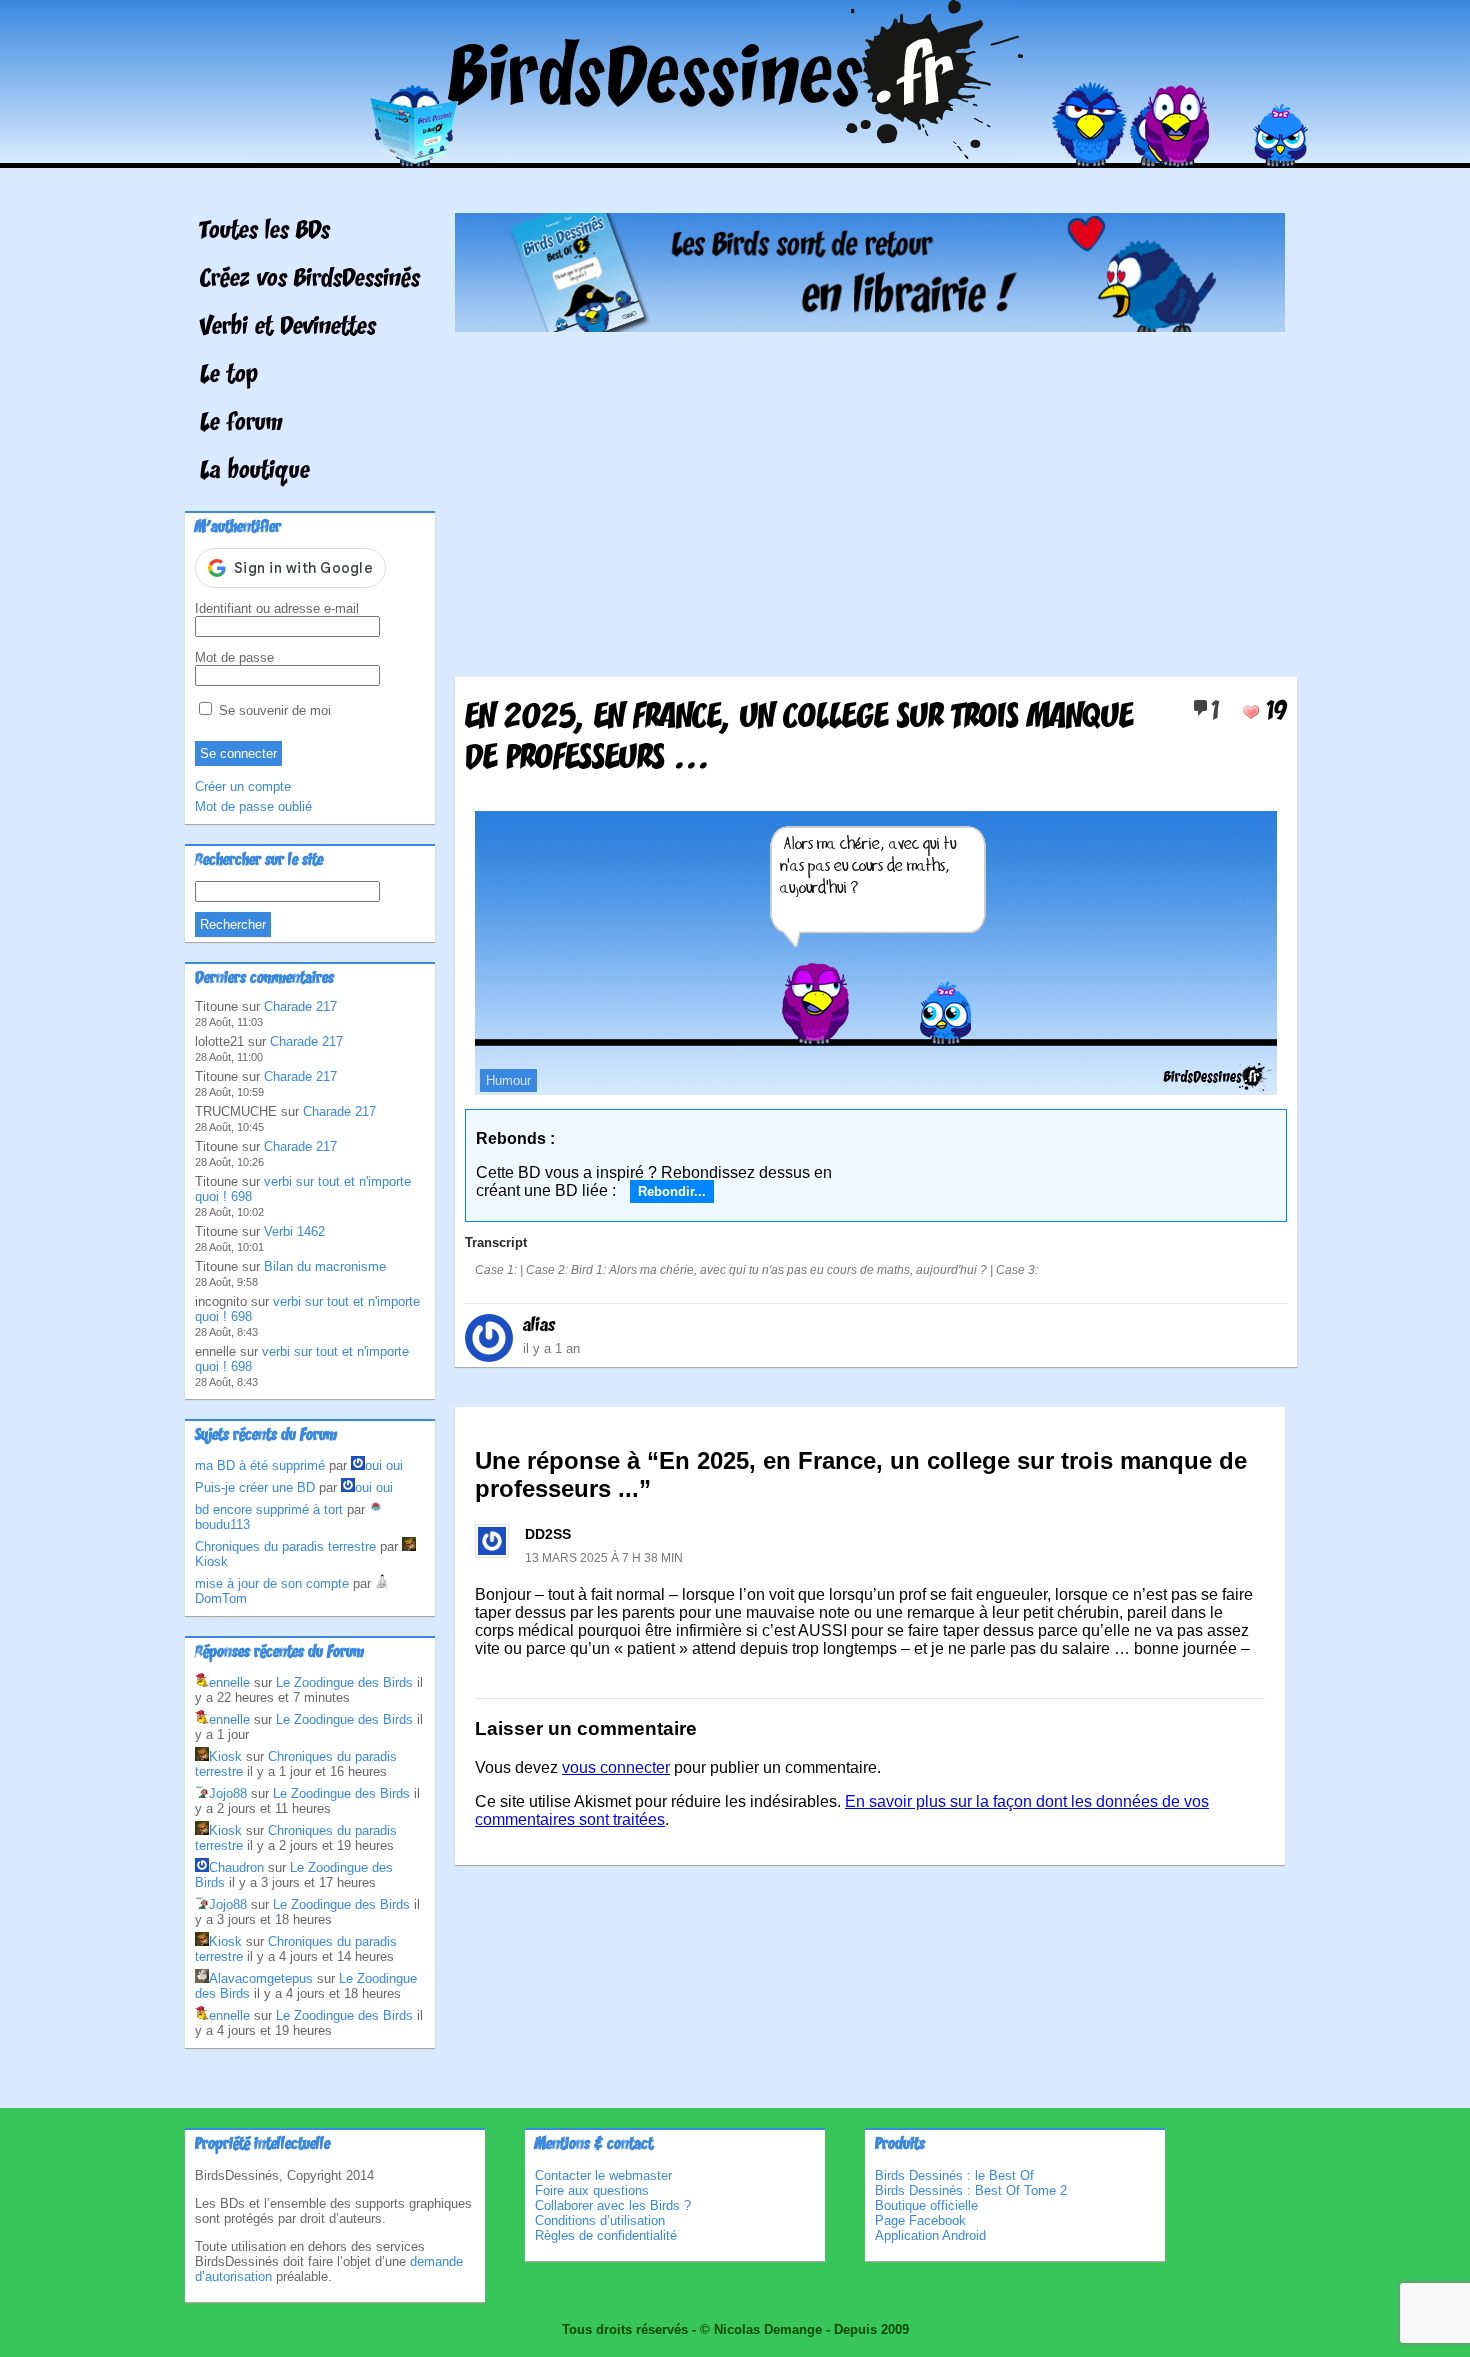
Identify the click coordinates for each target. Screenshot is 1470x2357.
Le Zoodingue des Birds (344, 1682)
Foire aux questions (592, 2190)
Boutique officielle (926, 2205)
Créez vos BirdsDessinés (310, 280)
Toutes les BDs (265, 232)
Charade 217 (300, 1006)
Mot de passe (234, 657)
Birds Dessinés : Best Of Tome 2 (971, 2190)
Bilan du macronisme (325, 1266)
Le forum (241, 424)
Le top (229, 376)
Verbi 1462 (294, 1231)
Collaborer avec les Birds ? (613, 2205)
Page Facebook (920, 2220)
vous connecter (616, 1767)
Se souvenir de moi (273, 710)
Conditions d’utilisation (600, 2220)
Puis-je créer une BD (255, 1487)
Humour (508, 1080)
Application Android (930, 2235)
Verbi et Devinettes (288, 328)
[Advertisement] (870, 497)
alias (539, 1326)
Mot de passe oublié (253, 806)
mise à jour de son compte (272, 1583)
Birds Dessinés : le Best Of (954, 2175)
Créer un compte (243, 786)
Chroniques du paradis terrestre (285, 1546)
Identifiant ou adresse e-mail (277, 608)
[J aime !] (1251, 712)
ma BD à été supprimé (260, 1465)
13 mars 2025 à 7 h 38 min (604, 1558)
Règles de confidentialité (606, 2235)
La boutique (255, 472)
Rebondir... (672, 1191)
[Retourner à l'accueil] (735, 153)
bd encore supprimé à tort (269, 1509)
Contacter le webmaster (603, 2175)
